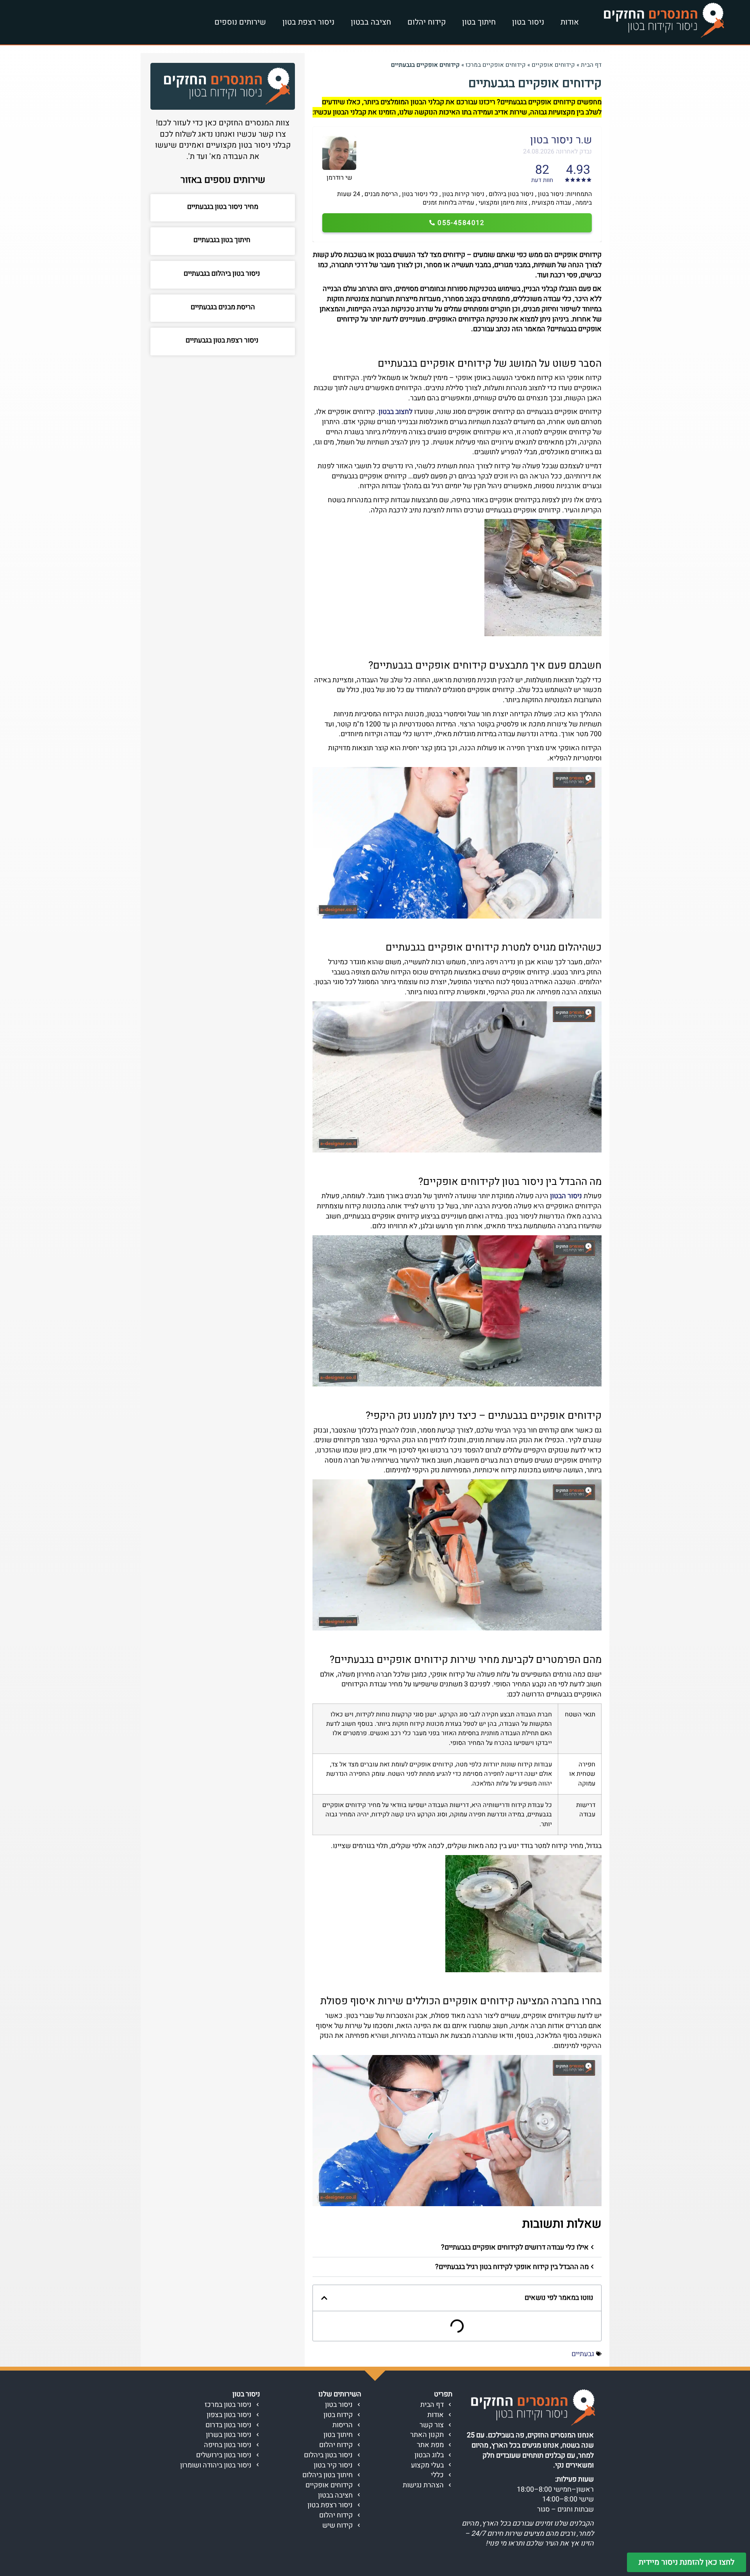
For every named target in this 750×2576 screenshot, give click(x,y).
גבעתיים (583, 2354)
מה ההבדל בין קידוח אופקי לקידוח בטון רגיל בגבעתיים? (512, 2267)
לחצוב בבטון (396, 412)
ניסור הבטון (566, 1196)
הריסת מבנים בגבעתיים (223, 307)
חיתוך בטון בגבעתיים (223, 240)
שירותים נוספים (240, 22)
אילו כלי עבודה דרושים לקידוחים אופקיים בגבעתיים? (515, 2247)
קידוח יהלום (427, 22)
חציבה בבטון (371, 22)
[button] (457, 2248)
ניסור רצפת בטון (308, 22)
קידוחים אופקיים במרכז (496, 65)
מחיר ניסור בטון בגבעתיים (223, 207)
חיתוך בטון (479, 22)
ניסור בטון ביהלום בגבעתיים (223, 274)
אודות (570, 22)
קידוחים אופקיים (553, 65)
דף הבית (591, 65)
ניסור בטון (528, 22)
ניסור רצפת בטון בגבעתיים (223, 340)
